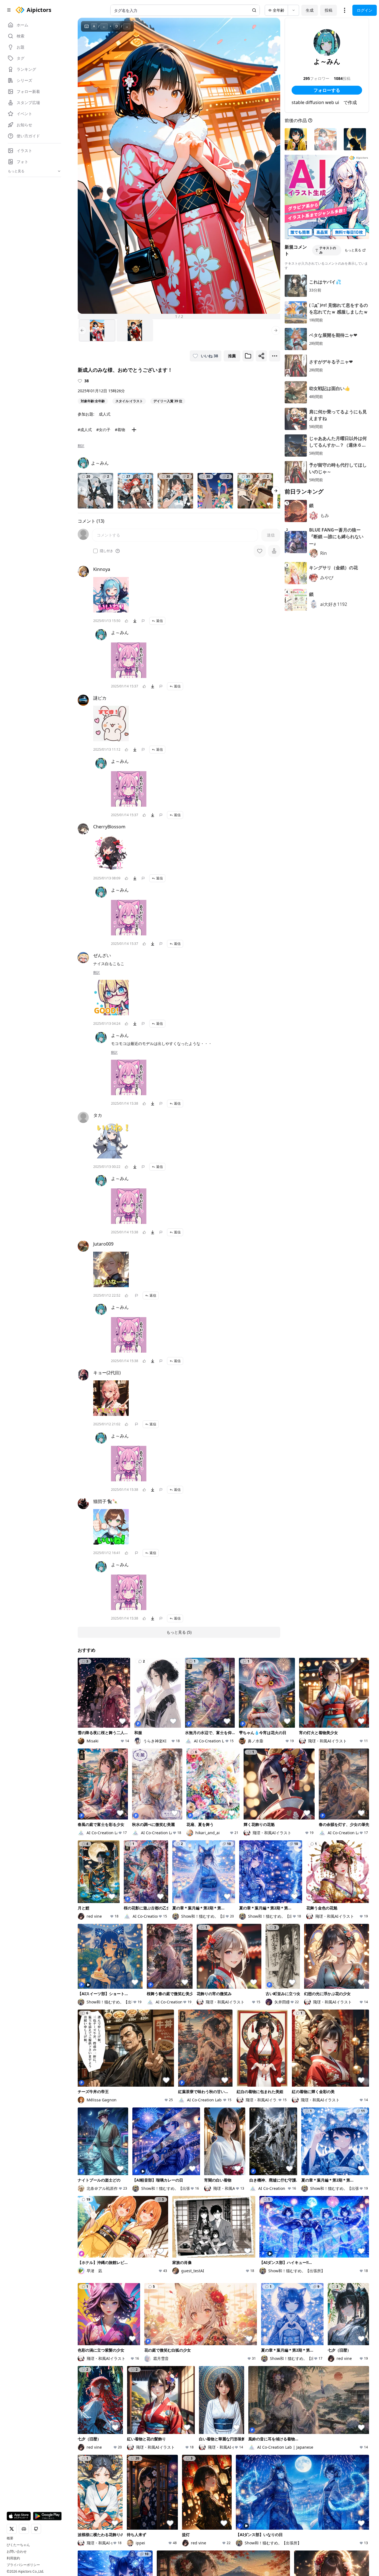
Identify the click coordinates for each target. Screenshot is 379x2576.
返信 (160, 621)
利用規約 (13, 2558)
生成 (310, 10)
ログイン (365, 10)
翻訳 (81, 446)
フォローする (327, 90)
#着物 (120, 430)
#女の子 (103, 430)
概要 (10, 2538)
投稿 (329, 10)
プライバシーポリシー (23, 2565)
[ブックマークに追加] (248, 356)
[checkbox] (95, 551)
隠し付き (107, 551)
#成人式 (85, 430)
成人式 (105, 414)
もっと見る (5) (179, 1632)
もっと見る (353, 250)
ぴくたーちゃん (18, 2545)
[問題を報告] (143, 621)
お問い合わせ (17, 2552)
